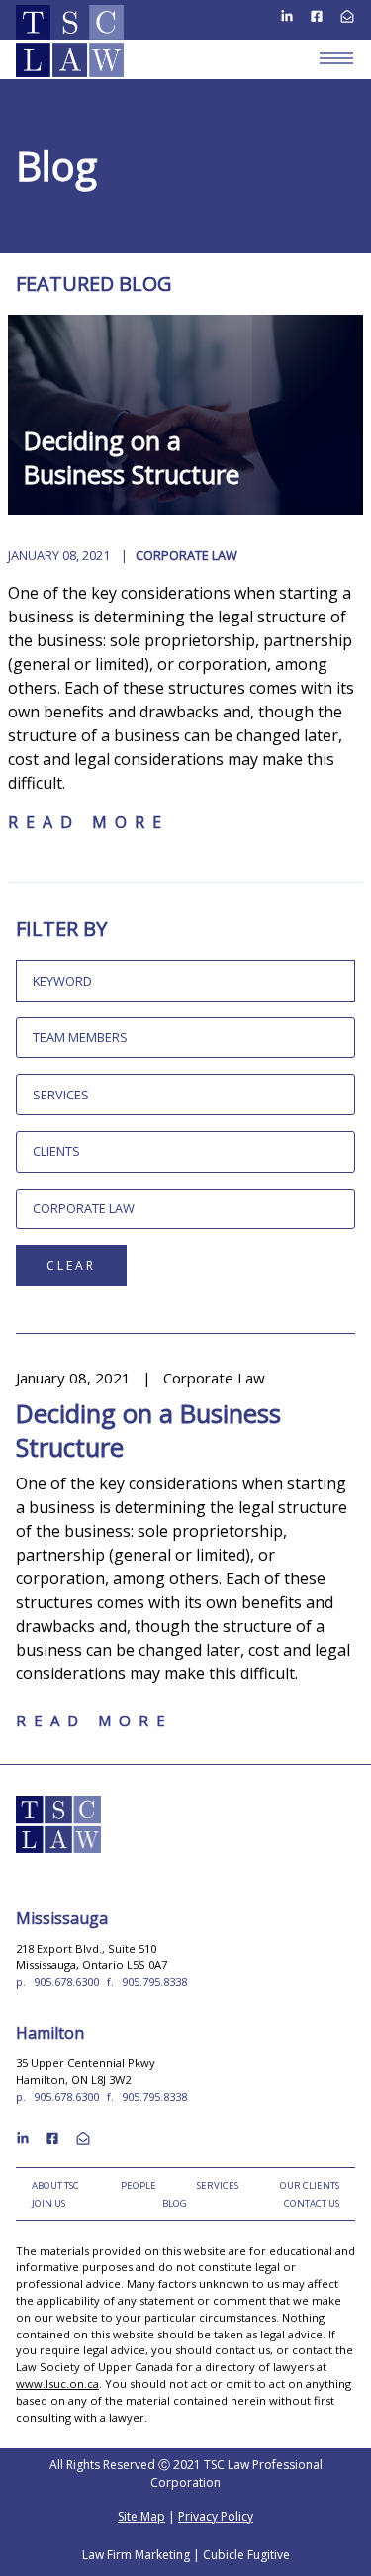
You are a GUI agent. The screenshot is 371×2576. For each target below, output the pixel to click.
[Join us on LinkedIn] (287, 15)
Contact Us (312, 2203)
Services (218, 2186)
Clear (72, 1265)
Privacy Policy (216, 2516)
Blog (175, 2203)
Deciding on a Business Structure (132, 457)
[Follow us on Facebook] (317, 15)
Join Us (48, 2203)
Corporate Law (186, 555)
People (139, 2186)
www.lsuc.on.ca (57, 2384)
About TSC (55, 2186)
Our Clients (310, 2186)
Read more (89, 822)
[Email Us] (347, 15)
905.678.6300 (66, 1982)
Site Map (141, 2516)
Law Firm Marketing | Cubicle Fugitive (186, 2555)
